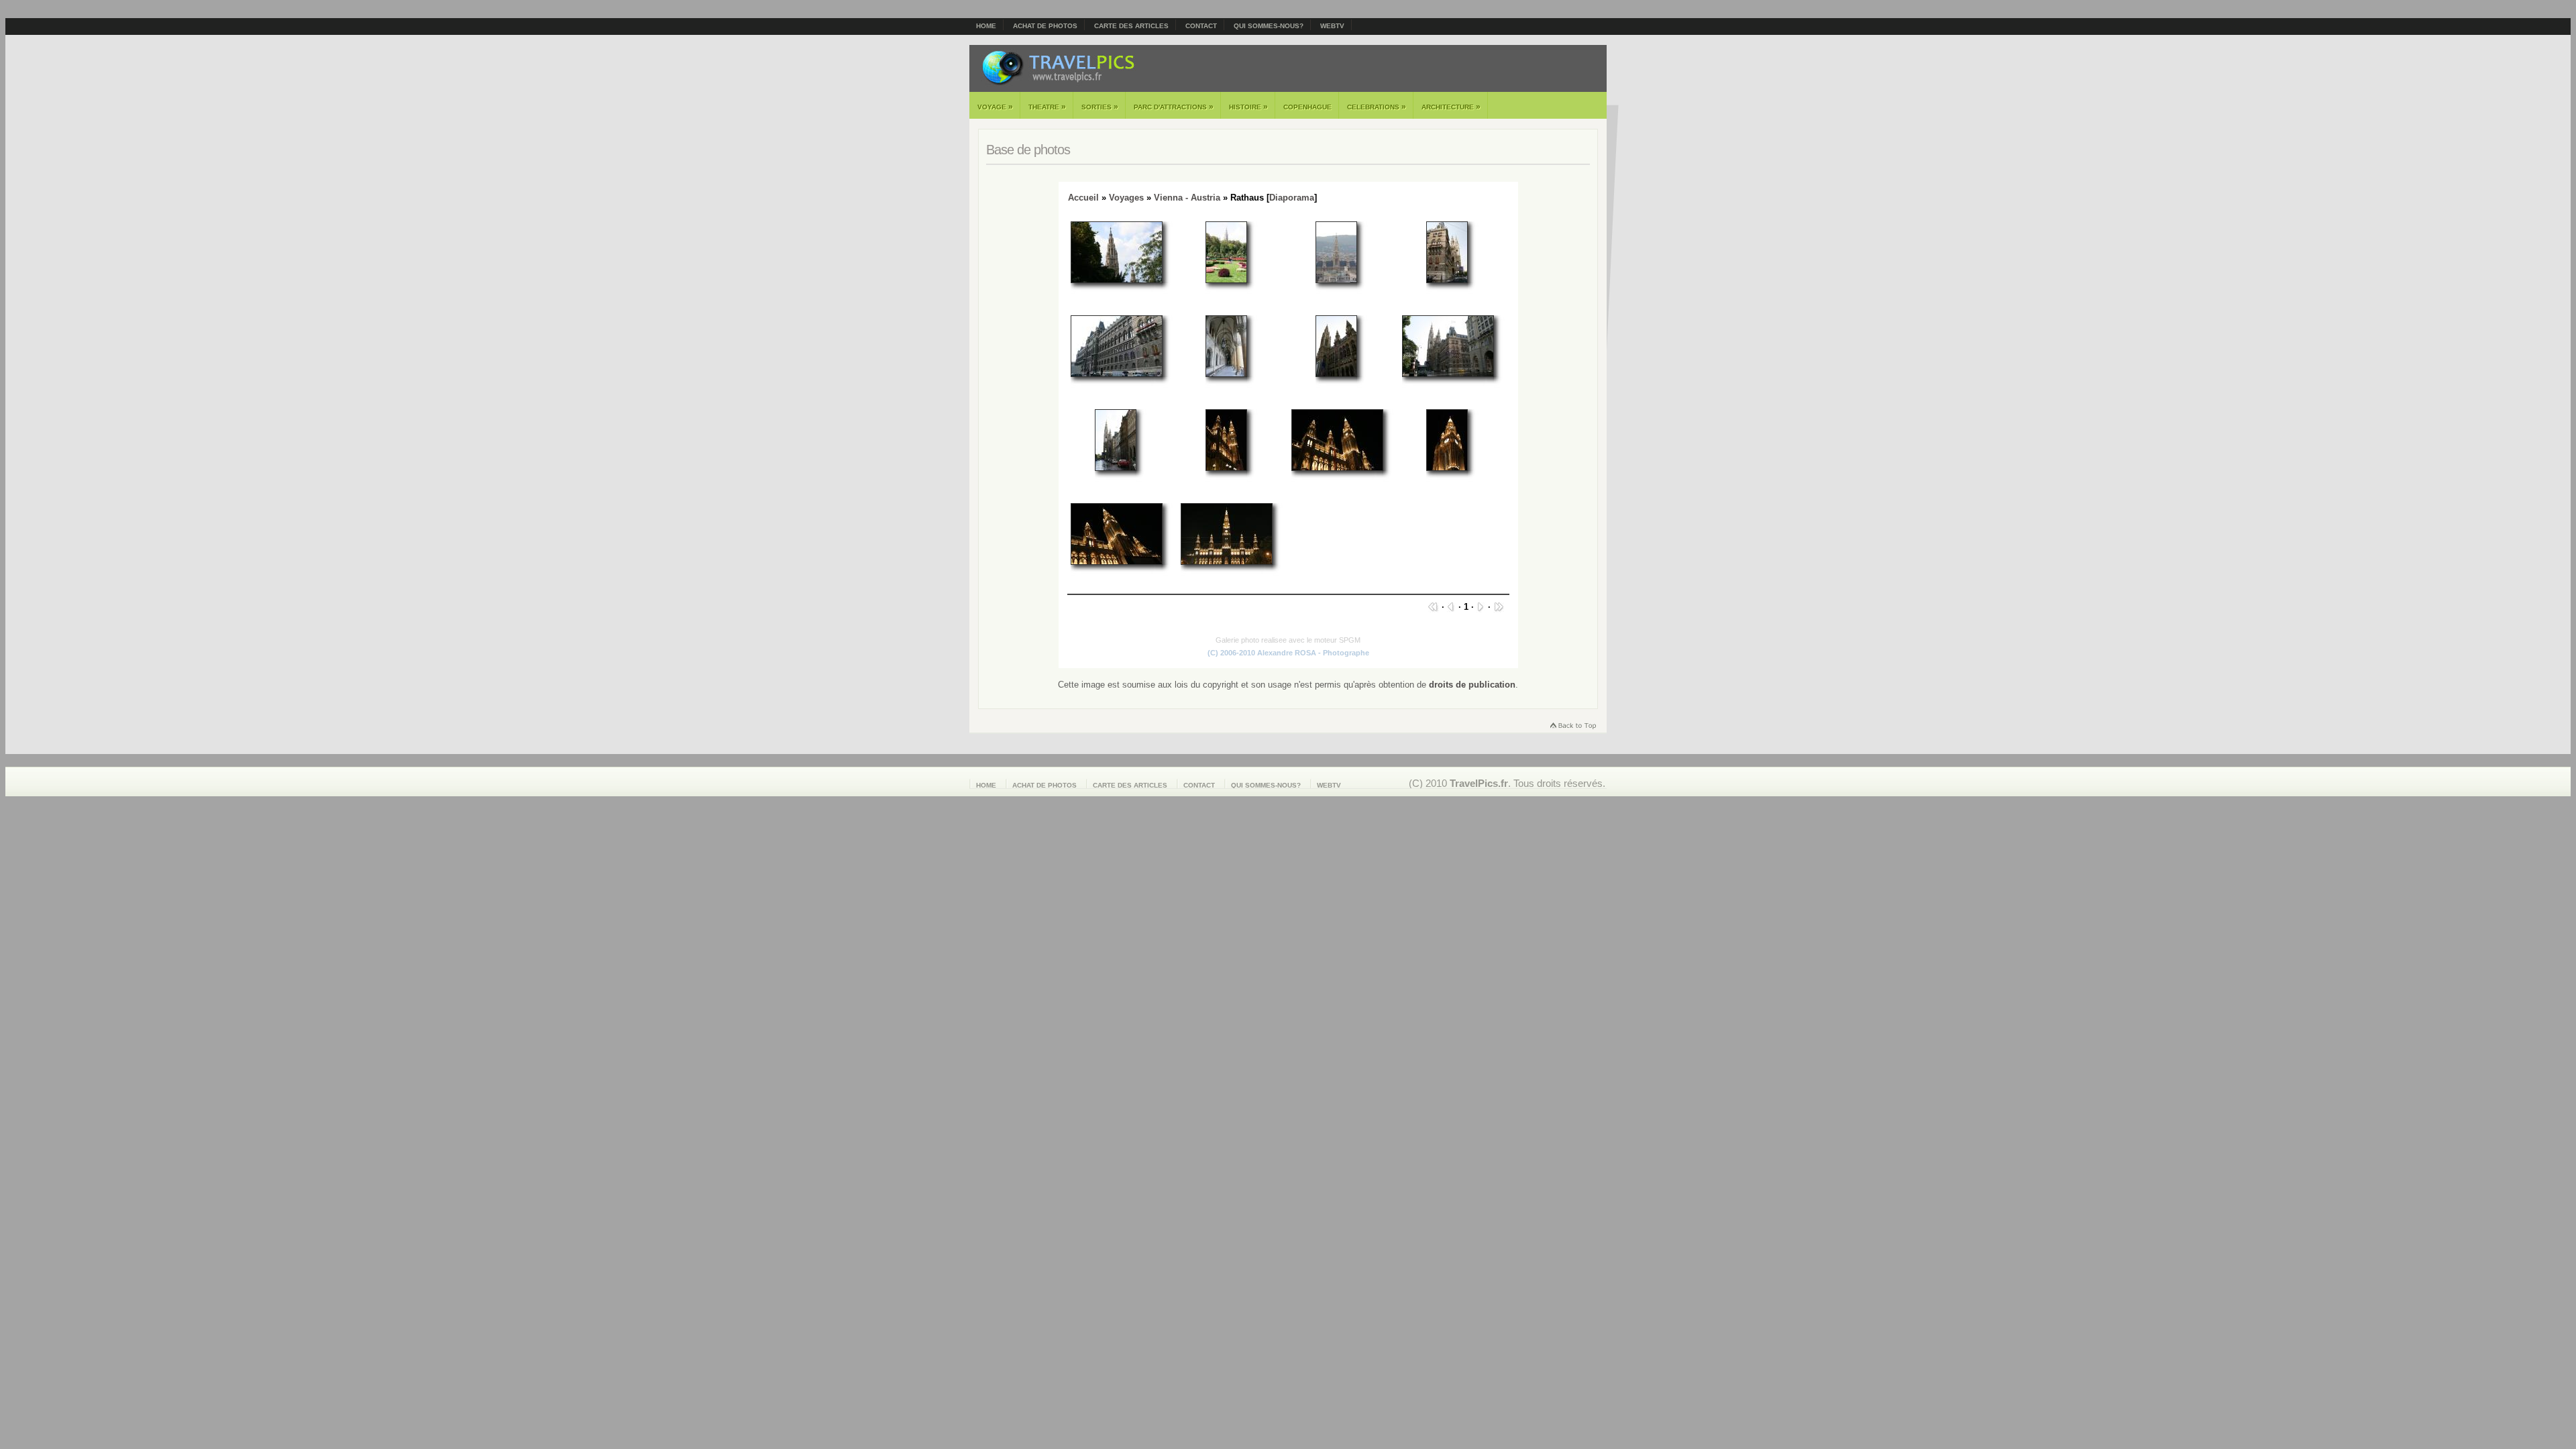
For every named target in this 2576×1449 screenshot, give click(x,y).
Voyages (1126, 198)
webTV (1332, 26)
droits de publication (1472, 685)
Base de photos (1028, 150)
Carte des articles (1131, 26)
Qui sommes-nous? (1269, 26)
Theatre (1047, 107)
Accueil (1083, 198)
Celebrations (1377, 107)
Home (986, 26)
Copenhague (1307, 107)
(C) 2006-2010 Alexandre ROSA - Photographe (1288, 653)
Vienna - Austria (1187, 198)
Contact (1201, 26)
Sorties (1100, 107)
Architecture (1451, 107)
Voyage (995, 107)
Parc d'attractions (1174, 107)
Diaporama (1292, 198)
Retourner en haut (1572, 727)
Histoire (1248, 107)
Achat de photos (1045, 26)
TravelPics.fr (1479, 783)
